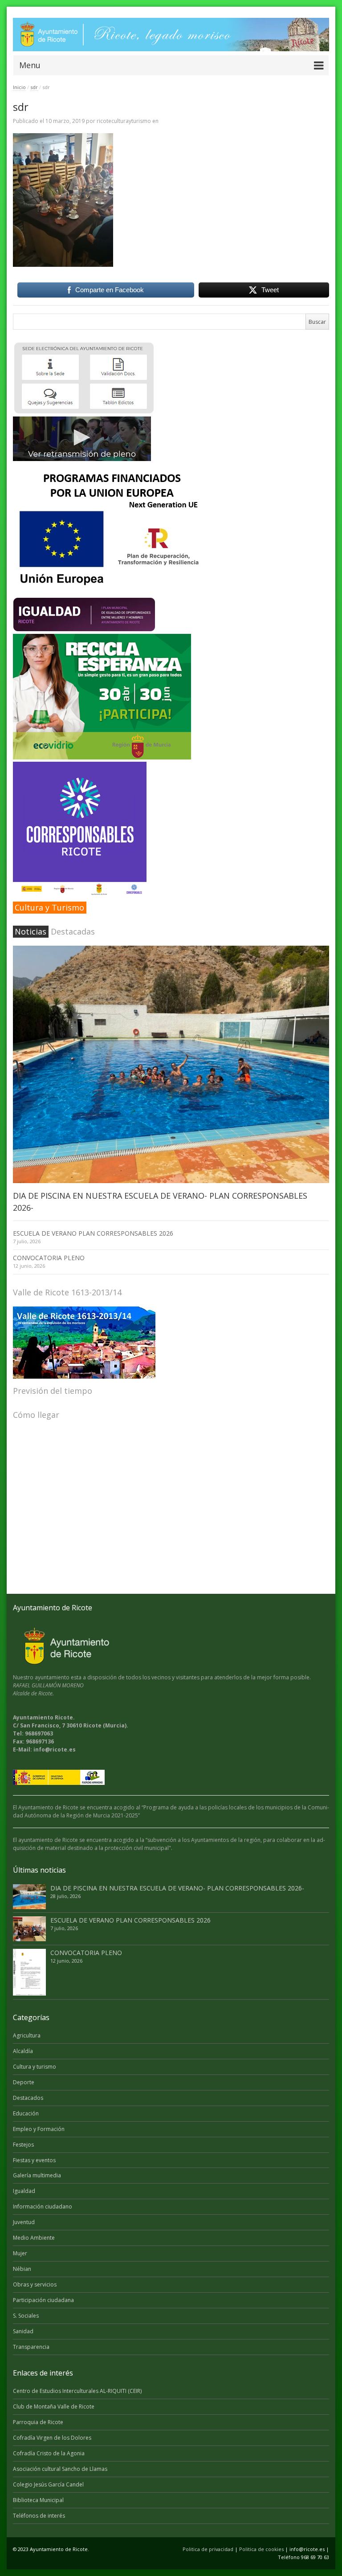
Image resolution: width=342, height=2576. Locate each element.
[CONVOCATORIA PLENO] (29, 1972)
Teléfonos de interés (39, 2516)
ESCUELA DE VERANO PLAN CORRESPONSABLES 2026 (93, 1233)
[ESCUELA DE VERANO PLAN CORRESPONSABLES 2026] (29, 1929)
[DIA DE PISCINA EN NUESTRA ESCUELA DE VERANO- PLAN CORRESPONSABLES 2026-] (171, 1064)
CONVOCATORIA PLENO (49, 1258)
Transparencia (31, 2347)
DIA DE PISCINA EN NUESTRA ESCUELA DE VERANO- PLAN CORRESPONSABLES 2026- (177, 1888)
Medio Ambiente (34, 2238)
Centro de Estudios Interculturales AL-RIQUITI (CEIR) (77, 2391)
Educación (26, 2113)
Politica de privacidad (208, 2549)
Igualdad (24, 2191)
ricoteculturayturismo (124, 121)
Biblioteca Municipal (38, 2500)
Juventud (24, 2222)
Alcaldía (23, 2051)
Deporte (24, 2082)
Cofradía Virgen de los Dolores (52, 2438)
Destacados (28, 2098)
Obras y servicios (35, 2284)
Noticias (31, 931)
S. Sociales (26, 2316)
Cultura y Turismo (49, 907)
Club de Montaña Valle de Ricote (54, 2407)
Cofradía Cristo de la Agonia (49, 2453)
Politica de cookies (261, 2549)
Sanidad (23, 2331)
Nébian (22, 2269)
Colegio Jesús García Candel (48, 2484)
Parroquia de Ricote (38, 2422)
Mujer (20, 2253)
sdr (34, 87)
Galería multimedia (37, 2175)
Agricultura (27, 2035)
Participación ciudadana (43, 2300)
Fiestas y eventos (34, 2160)
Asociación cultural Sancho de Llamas (60, 2469)
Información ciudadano (43, 2207)
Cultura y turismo (35, 2067)
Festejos (23, 2145)
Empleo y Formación (39, 2129)
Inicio (19, 87)
